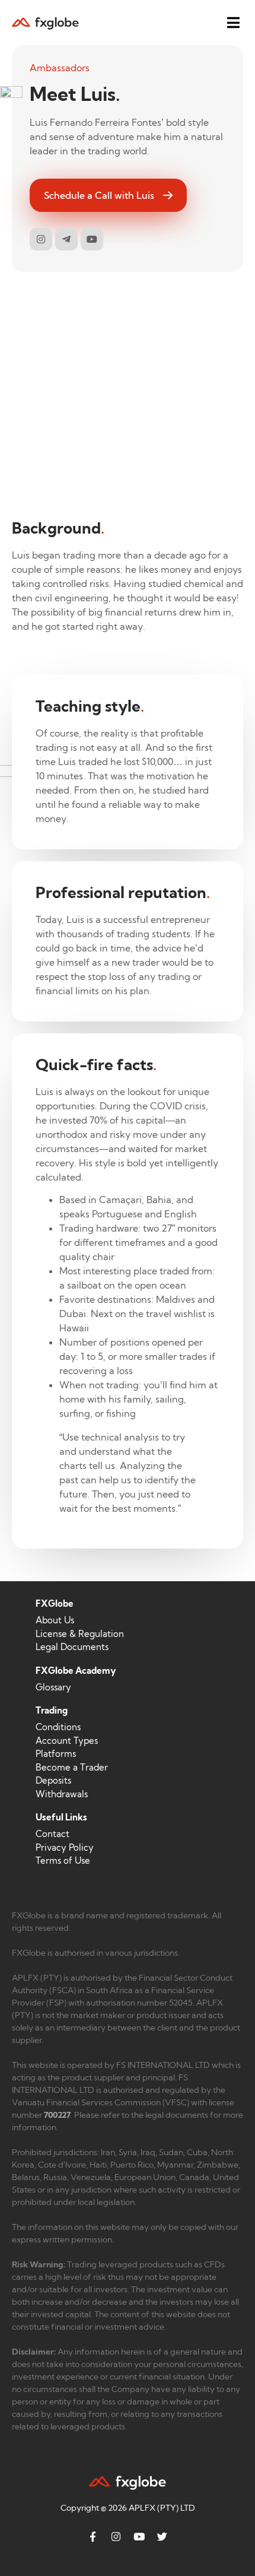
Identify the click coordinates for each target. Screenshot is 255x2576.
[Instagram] (116, 2536)
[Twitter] (162, 2536)
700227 (57, 2115)
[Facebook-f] (93, 2536)
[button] (233, 23)
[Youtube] (139, 2536)
